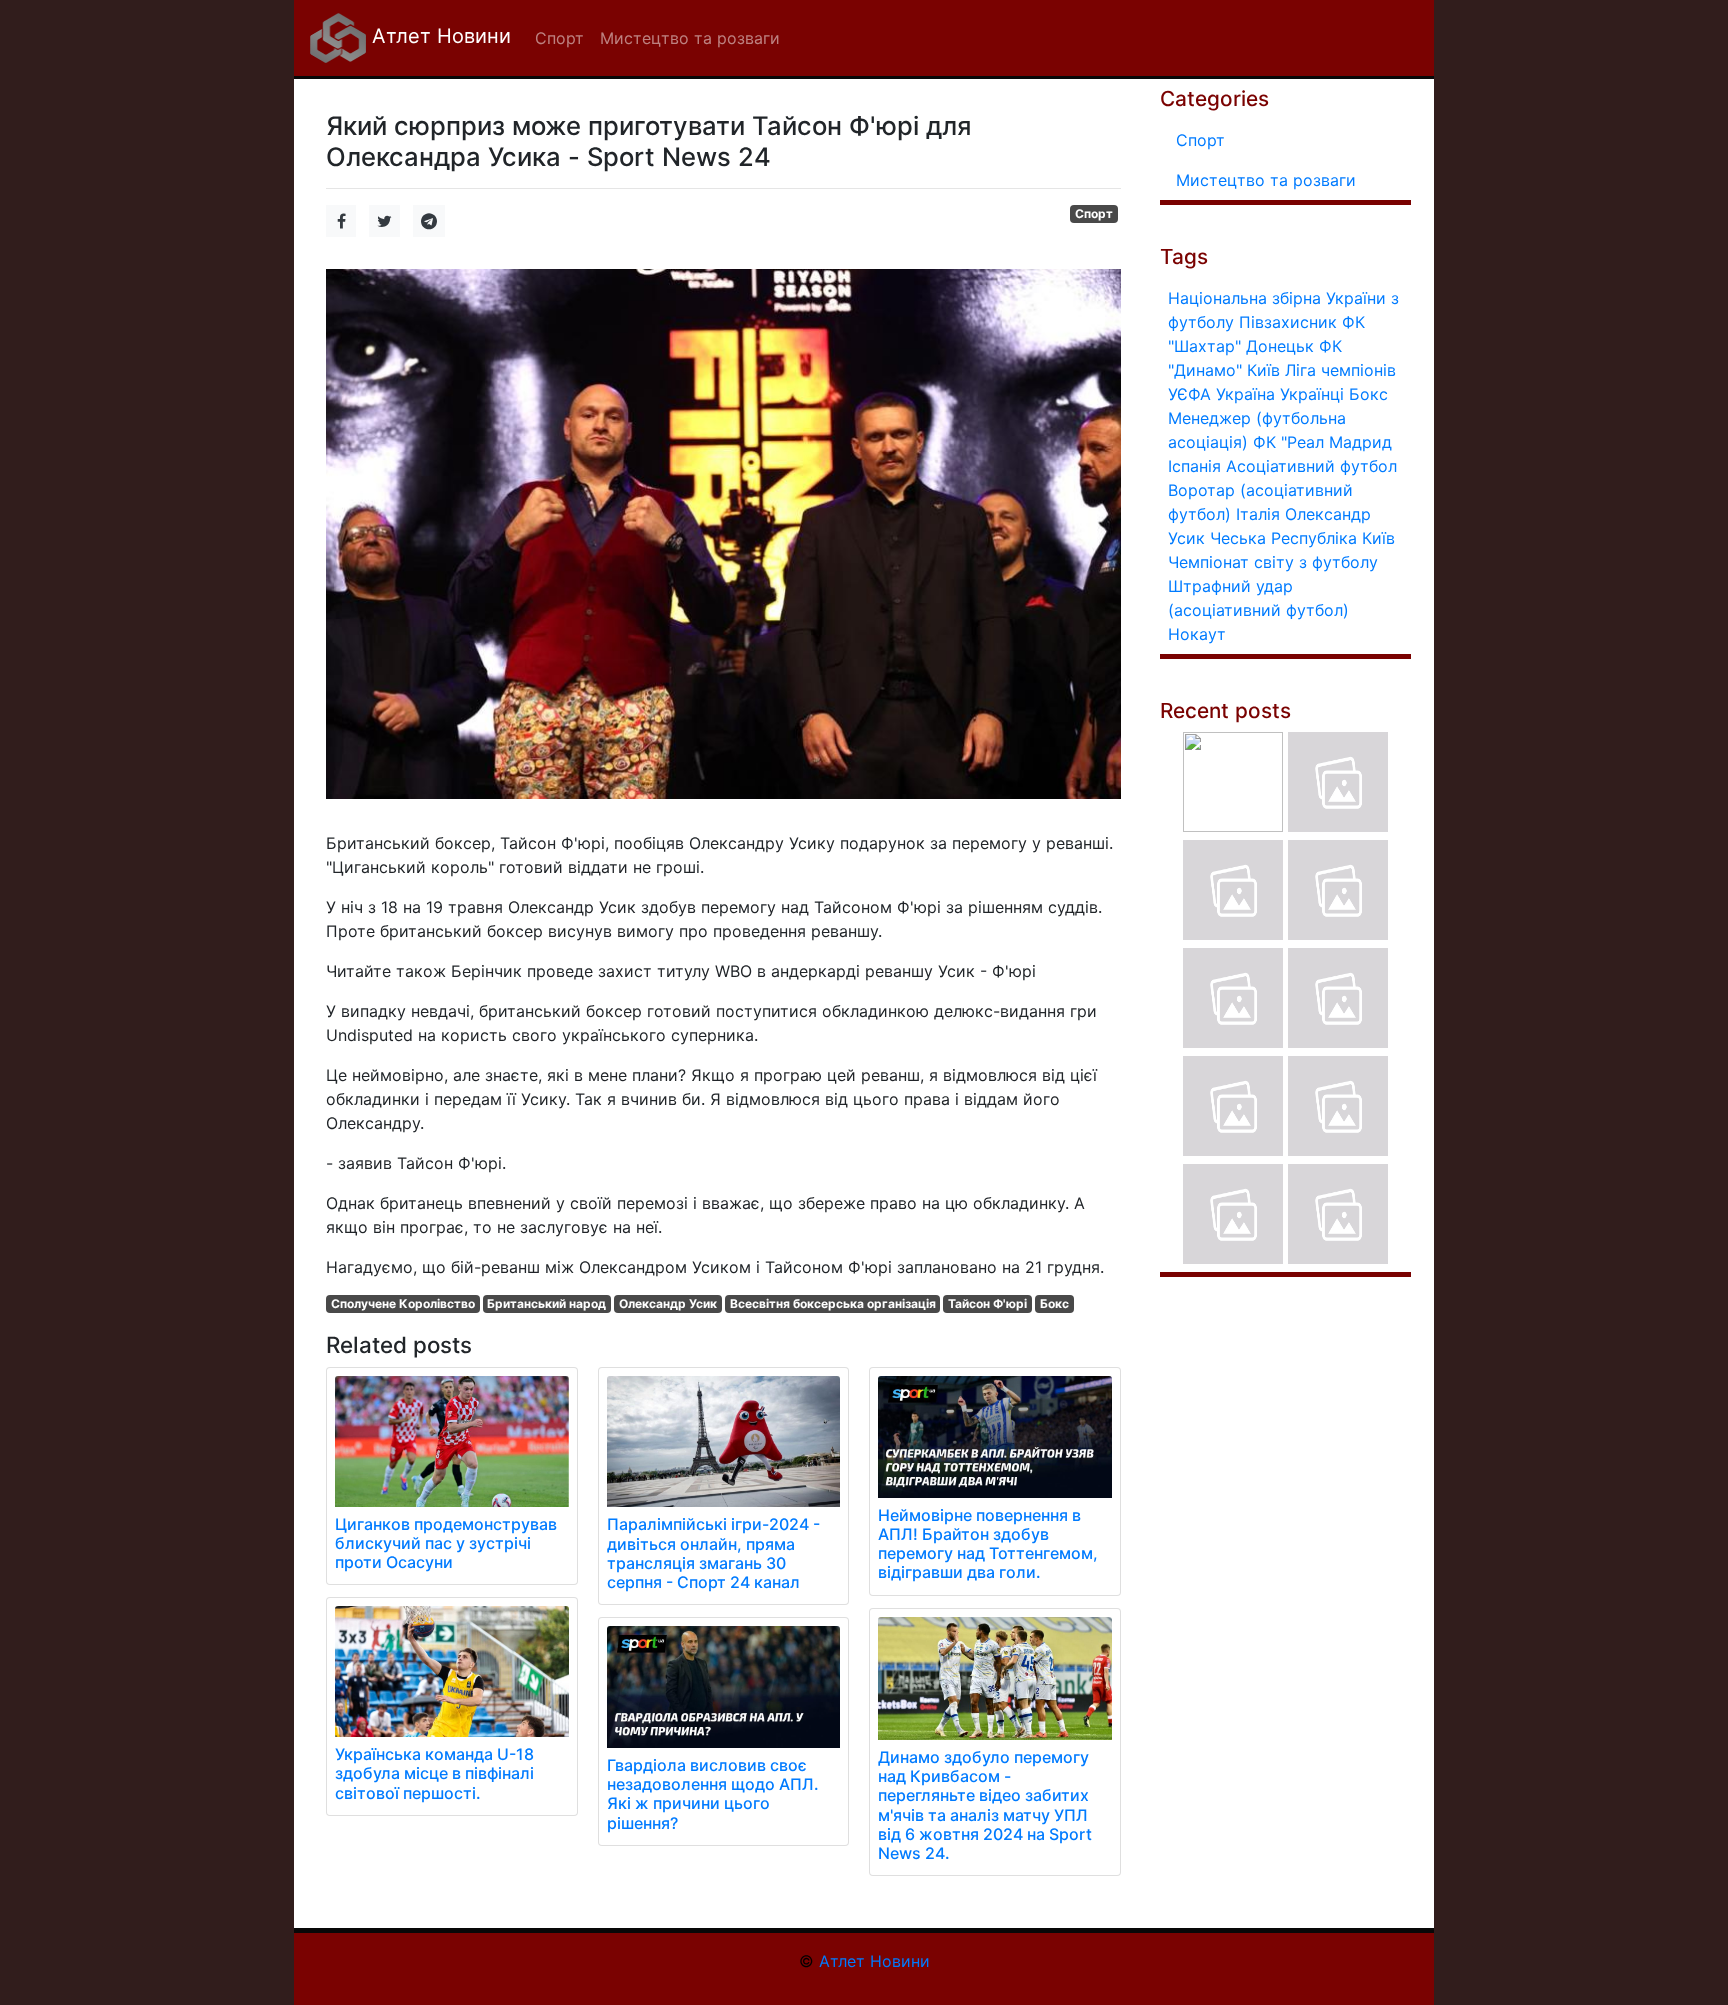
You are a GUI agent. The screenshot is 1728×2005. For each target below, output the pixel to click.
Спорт (1094, 213)
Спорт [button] (559, 38)
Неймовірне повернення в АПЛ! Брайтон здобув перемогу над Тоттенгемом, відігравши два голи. (988, 1544)
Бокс (1054, 1303)
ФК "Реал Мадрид (1322, 442)
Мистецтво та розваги (1266, 180)
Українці (1312, 394)
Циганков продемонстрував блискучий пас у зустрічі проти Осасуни (446, 1543)
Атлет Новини (438, 36)
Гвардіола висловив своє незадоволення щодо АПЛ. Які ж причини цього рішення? (713, 1794)
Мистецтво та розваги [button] (690, 38)
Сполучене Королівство (403, 1303)
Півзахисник (1288, 322)
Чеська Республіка (1283, 538)
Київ (1378, 538)
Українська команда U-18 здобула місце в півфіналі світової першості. (434, 1773)
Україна (1245, 394)
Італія (1258, 514)
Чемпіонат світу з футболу (1273, 562)
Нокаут (1197, 634)
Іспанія (1194, 466)
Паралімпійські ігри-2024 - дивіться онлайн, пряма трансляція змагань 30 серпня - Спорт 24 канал (713, 1553)
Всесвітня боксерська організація (833, 1303)
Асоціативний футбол (1311, 466)
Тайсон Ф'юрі (987, 1303)
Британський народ (546, 1303)
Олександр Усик (668, 1303)
